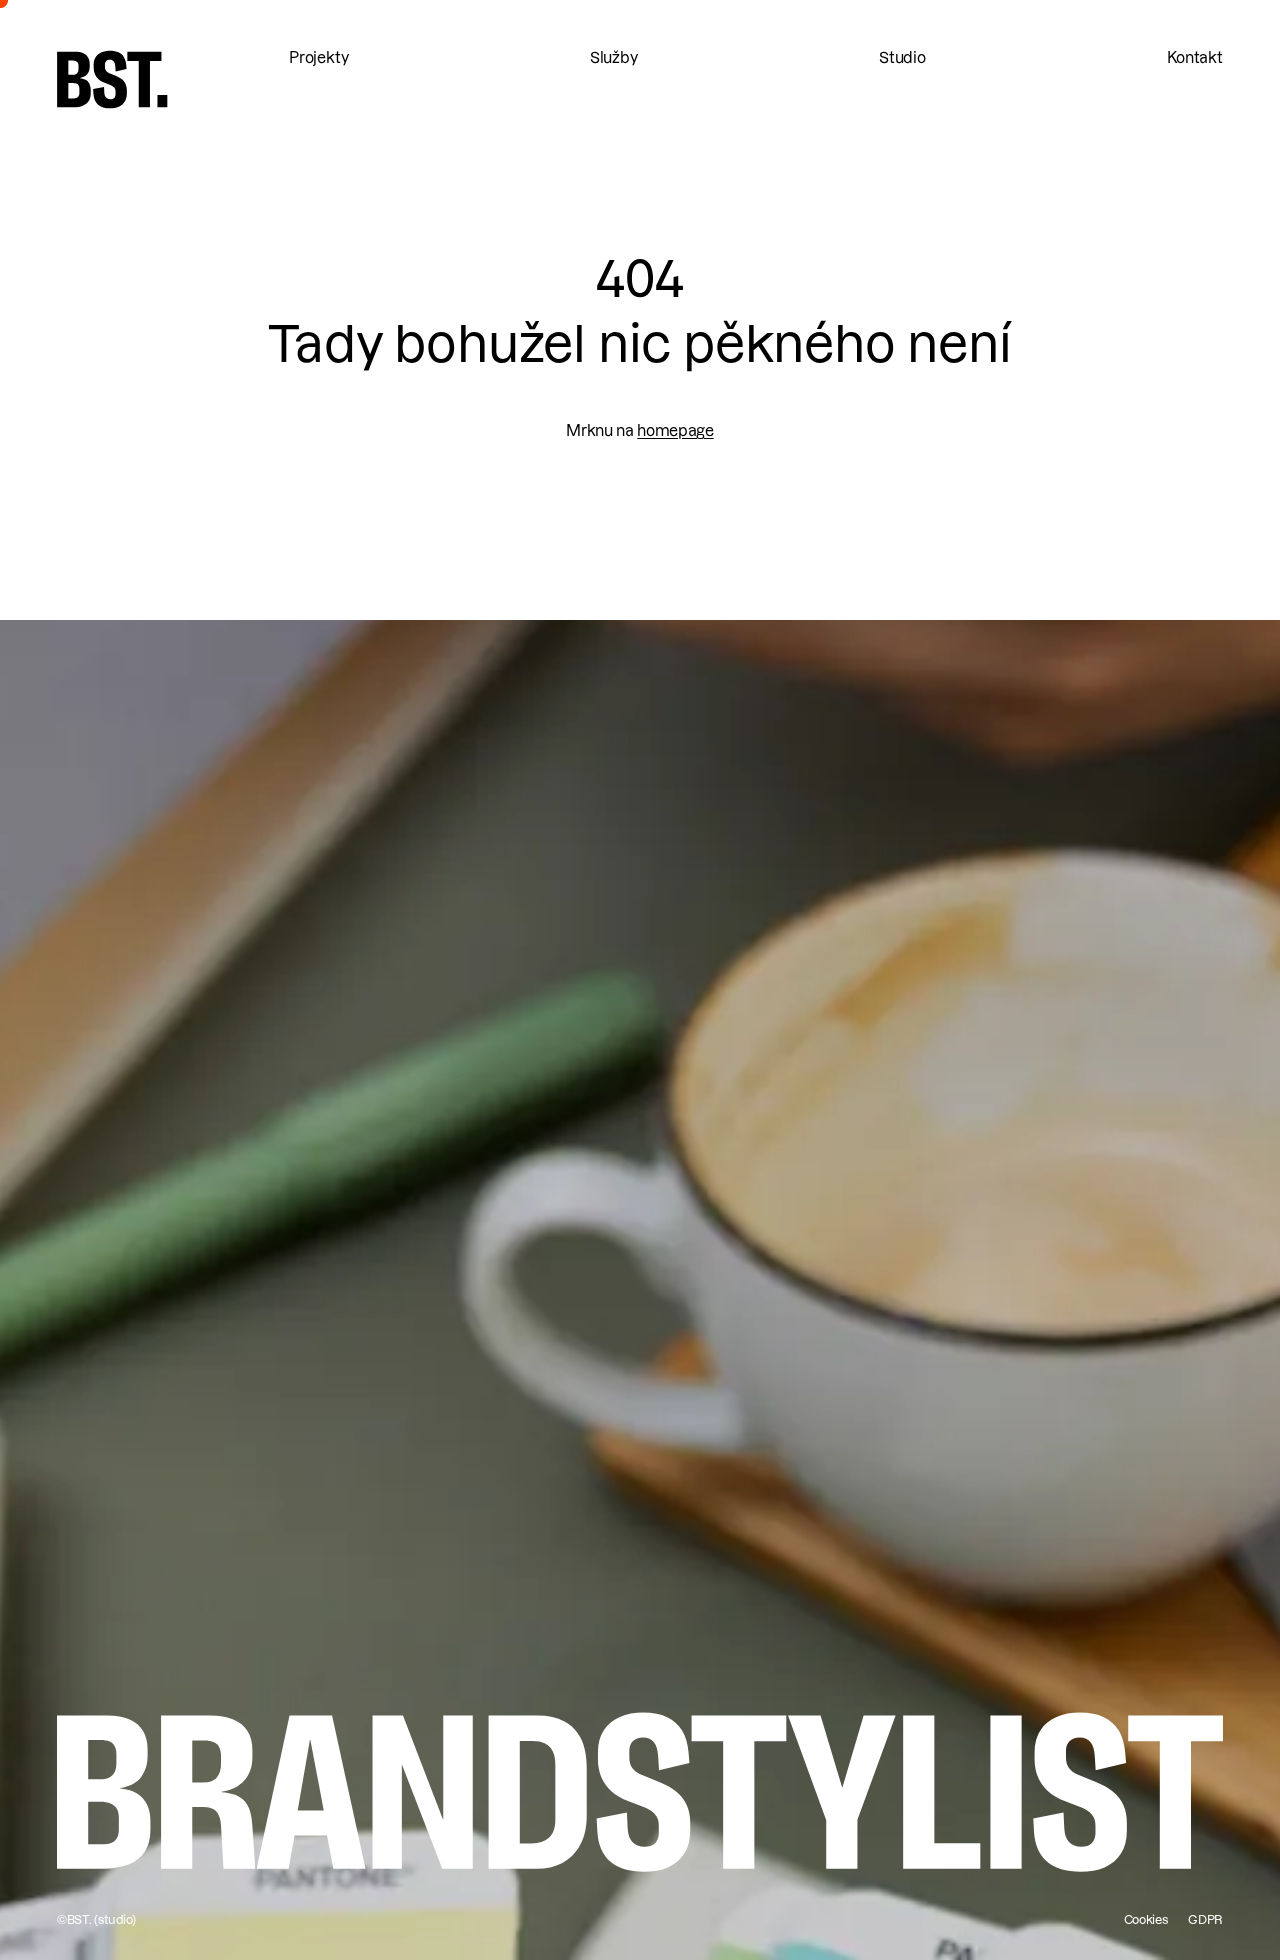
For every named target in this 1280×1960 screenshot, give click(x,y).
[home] (112, 79)
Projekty (319, 58)
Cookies (1146, 1919)
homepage (675, 430)
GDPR (1205, 1919)
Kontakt (1195, 58)
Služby (614, 58)
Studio (902, 58)
